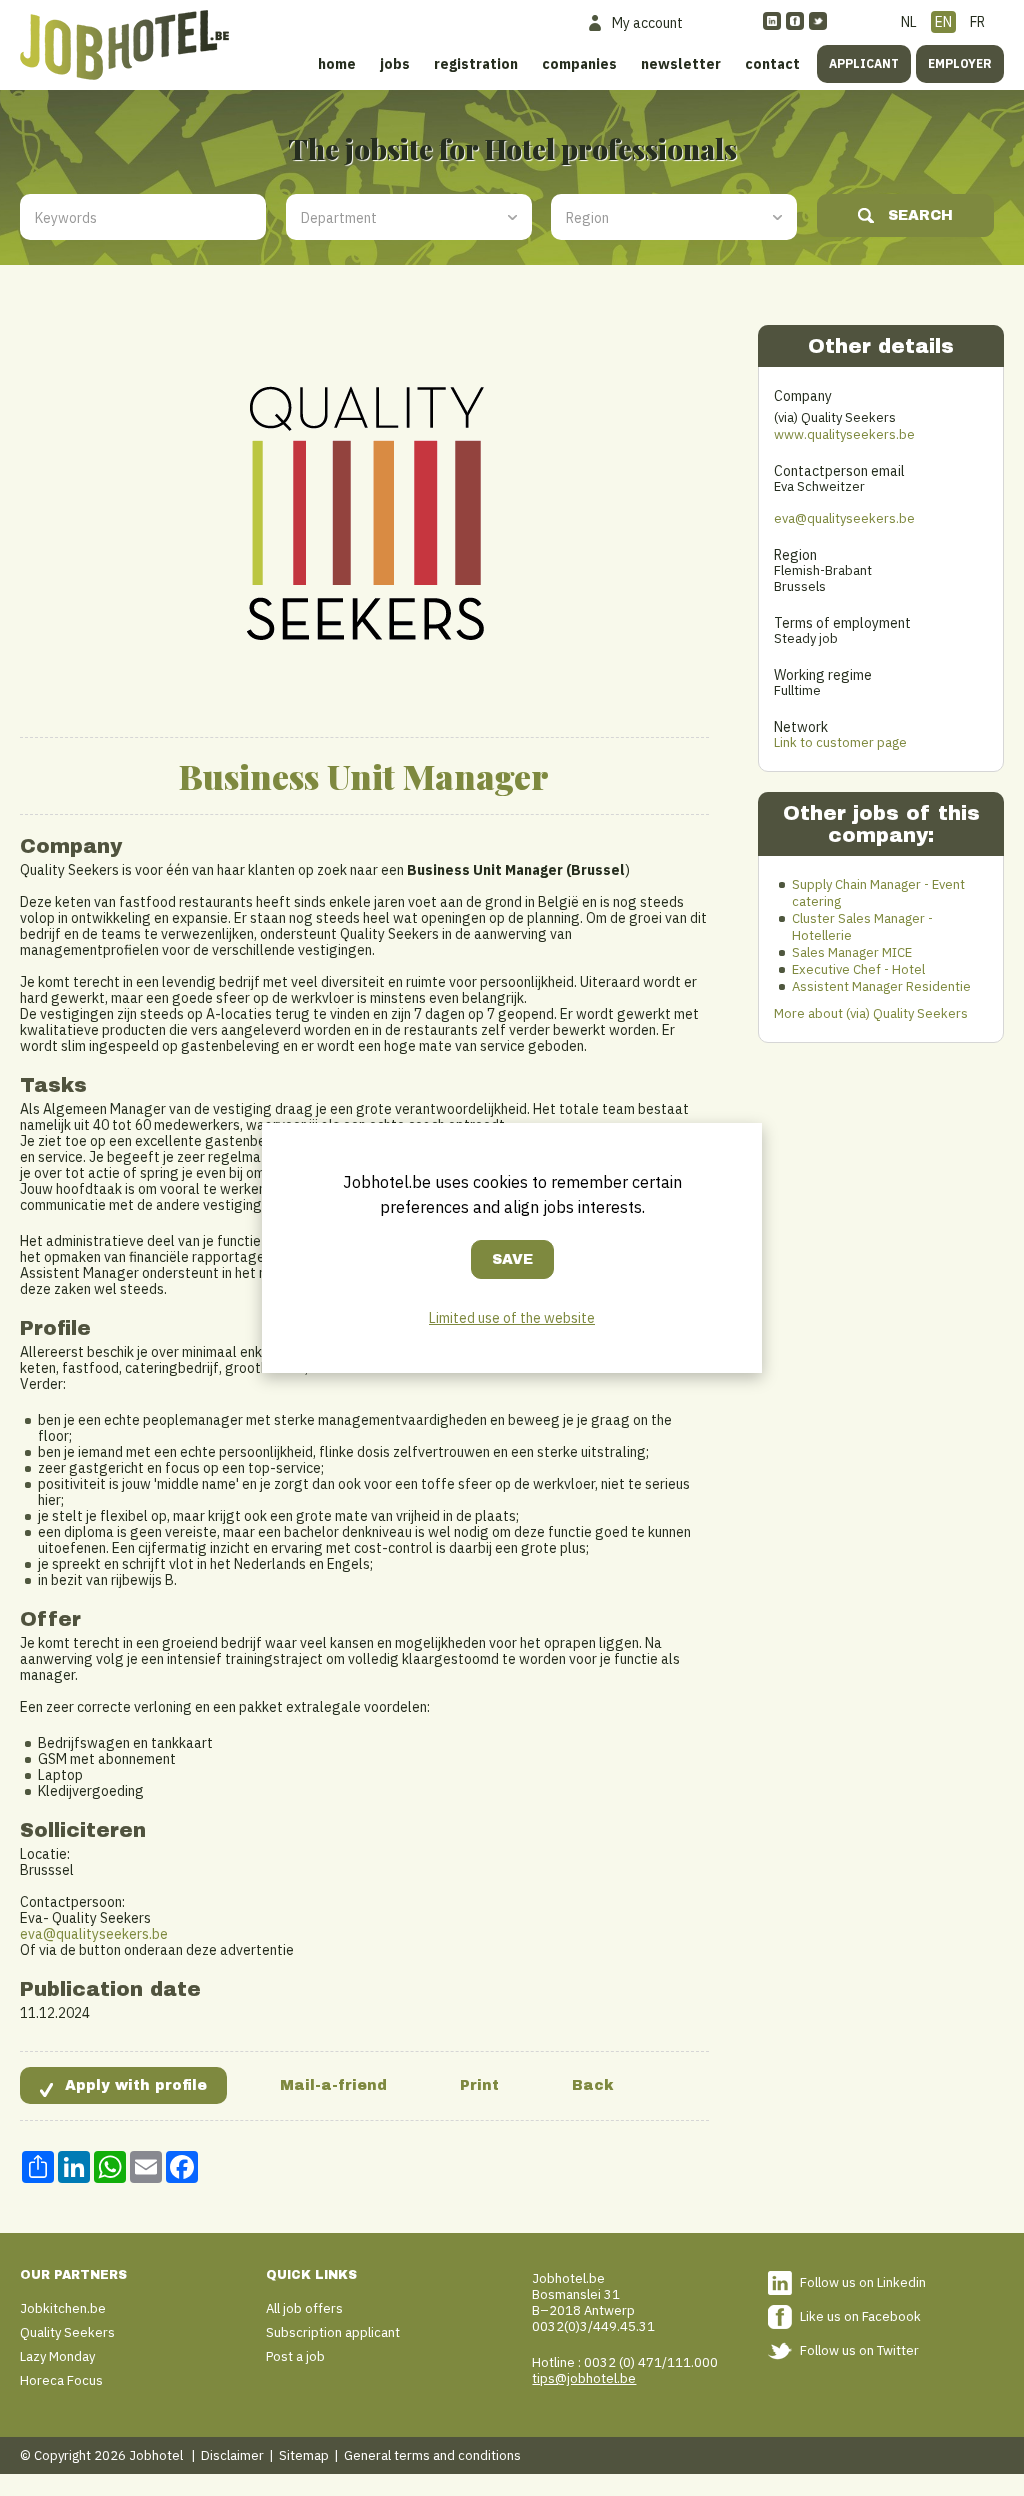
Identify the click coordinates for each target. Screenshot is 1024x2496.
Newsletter (681, 64)
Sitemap (304, 2455)
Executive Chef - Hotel (858, 969)
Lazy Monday (57, 2356)
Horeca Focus (61, 2380)
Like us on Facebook (860, 2316)
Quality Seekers (67, 2332)
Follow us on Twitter (859, 2350)
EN (943, 22)
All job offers (304, 2308)
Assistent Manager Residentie (881, 986)
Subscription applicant (333, 2332)
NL (909, 22)
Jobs (395, 64)
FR (977, 22)
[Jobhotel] (124, 45)
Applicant (864, 63)
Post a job (295, 2356)
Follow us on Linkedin (863, 2282)
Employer (960, 63)
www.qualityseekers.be (844, 434)
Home (337, 64)
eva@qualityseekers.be (94, 1934)
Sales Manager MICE (852, 952)
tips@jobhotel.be (584, 2378)
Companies (579, 64)
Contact (772, 64)
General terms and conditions (432, 2455)
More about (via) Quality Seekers (871, 1013)
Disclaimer (232, 2455)
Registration (476, 64)
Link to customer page (840, 742)
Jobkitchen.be (63, 2308)
